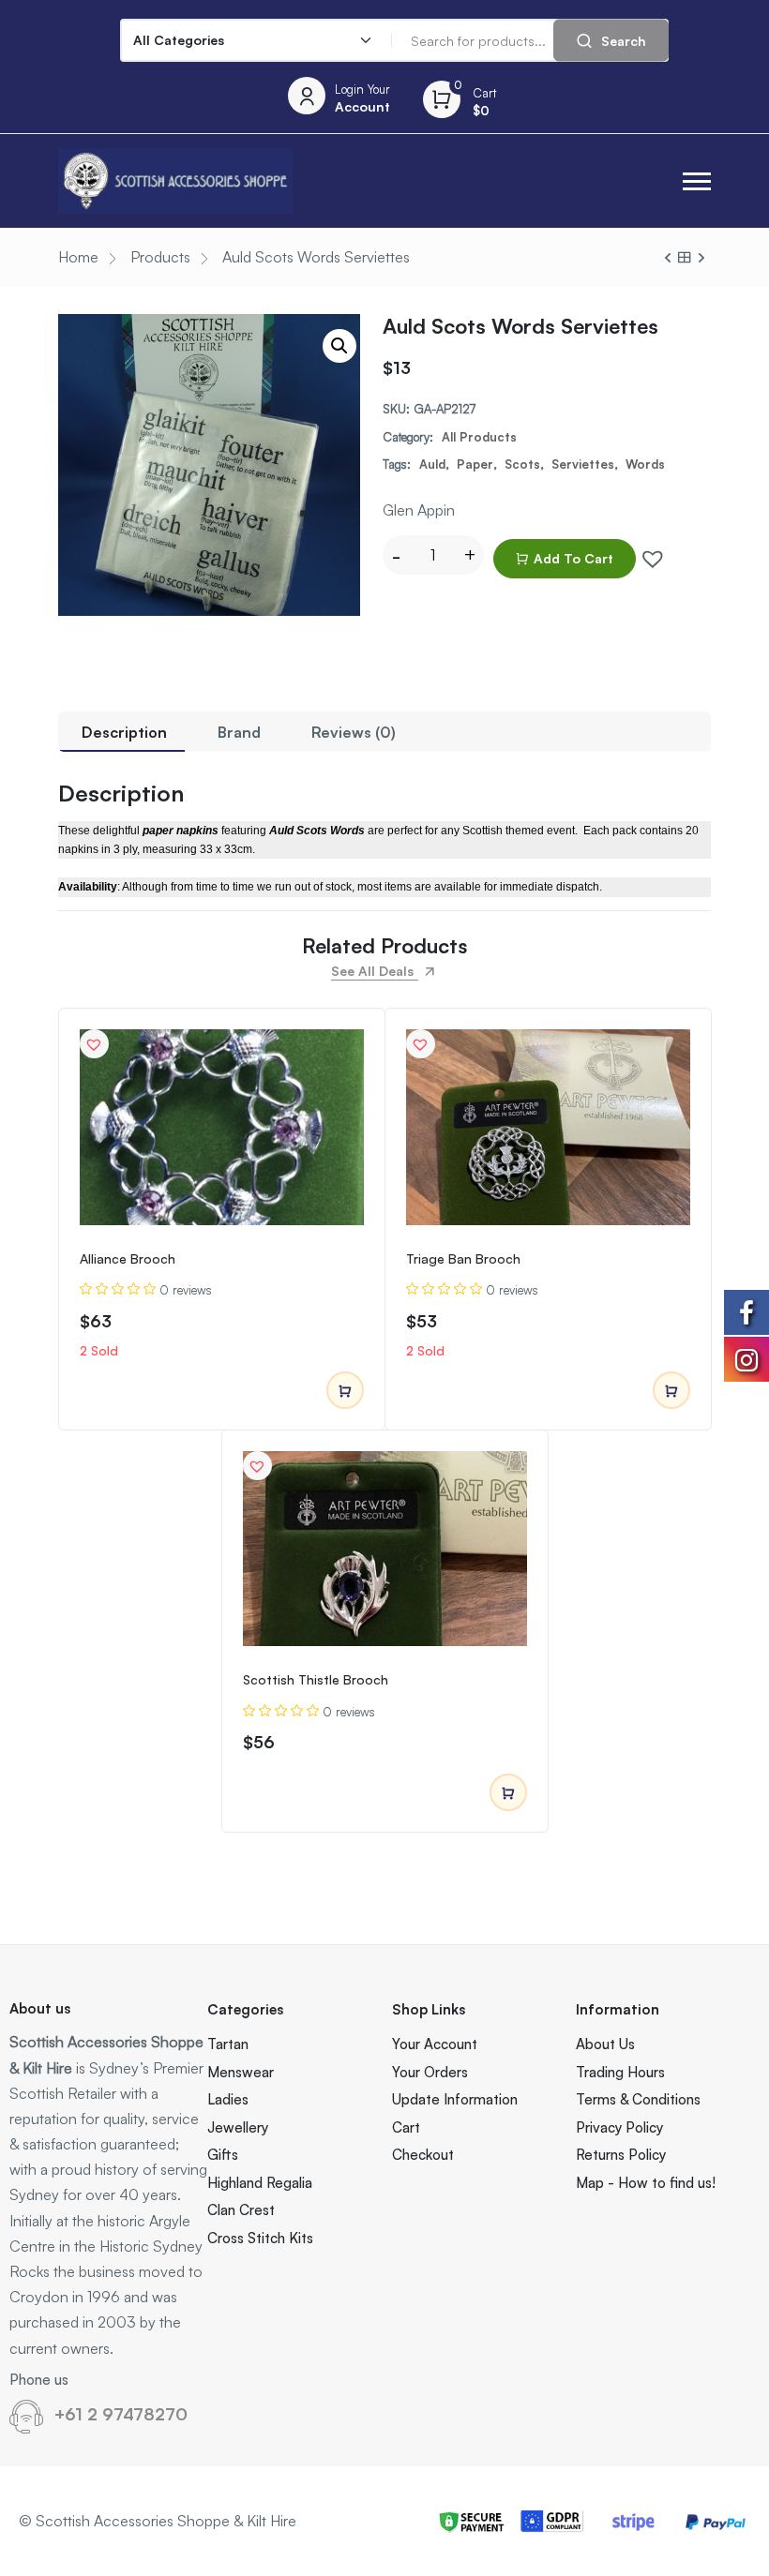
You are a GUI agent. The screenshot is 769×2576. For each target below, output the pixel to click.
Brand (239, 732)
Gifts (223, 2155)
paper (475, 464)
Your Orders (430, 2072)
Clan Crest (241, 2210)
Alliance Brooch (128, 1258)
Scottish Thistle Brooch (316, 1679)
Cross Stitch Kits (260, 2238)
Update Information (455, 2099)
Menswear (241, 2072)
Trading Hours (620, 2072)
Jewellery (238, 2127)
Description (124, 732)
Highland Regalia (260, 2183)
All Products (479, 437)
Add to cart (573, 558)
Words (645, 464)
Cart (406, 2127)
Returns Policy (621, 2155)
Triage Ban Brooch (463, 1258)
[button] (697, 181)
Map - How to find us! (646, 2183)
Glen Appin (419, 510)
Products (160, 257)
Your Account (435, 2044)
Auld (432, 464)
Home (78, 257)
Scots (522, 464)
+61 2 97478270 (121, 2414)
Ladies (228, 2099)
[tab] (124, 732)
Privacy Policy (619, 2127)
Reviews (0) (354, 732)
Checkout (423, 2155)
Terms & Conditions (638, 2099)
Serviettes (583, 464)
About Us (605, 2044)
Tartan (228, 2044)
